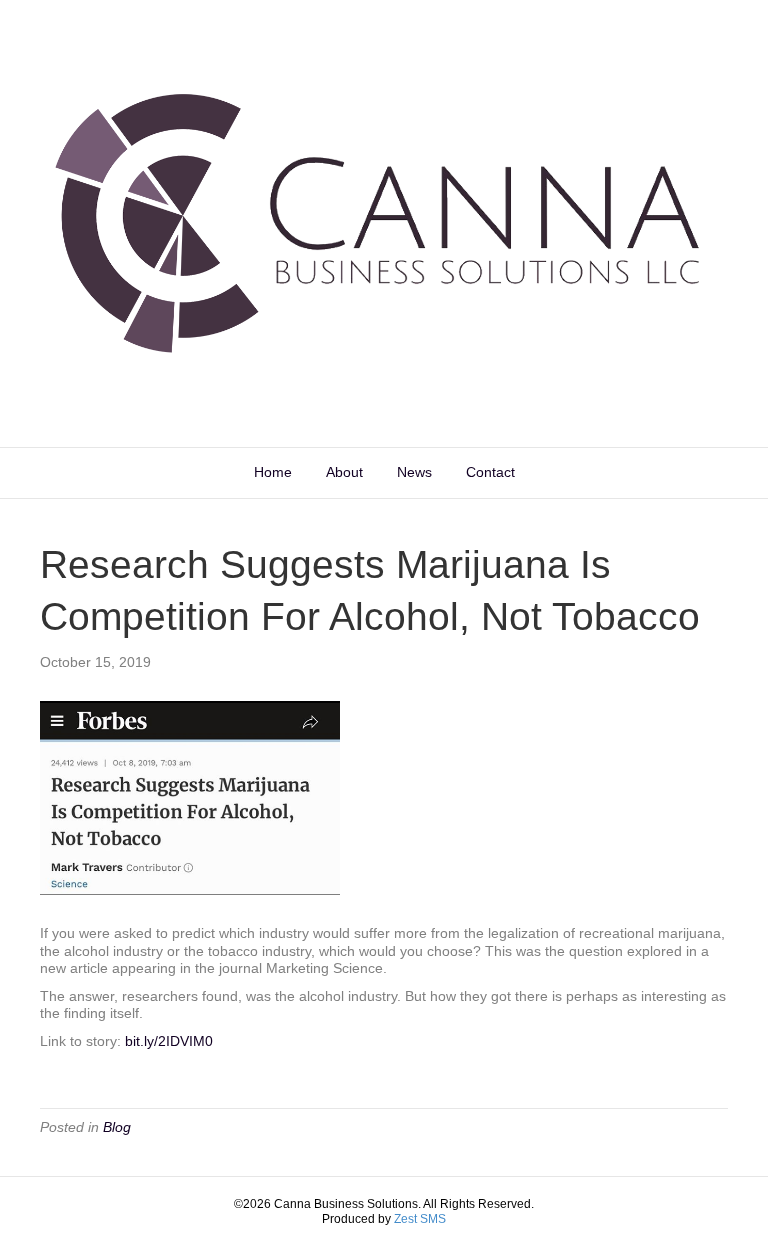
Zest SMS (420, 1219)
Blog (117, 1127)
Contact (490, 472)
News (414, 472)
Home (273, 472)
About (344, 472)
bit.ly (169, 1041)
